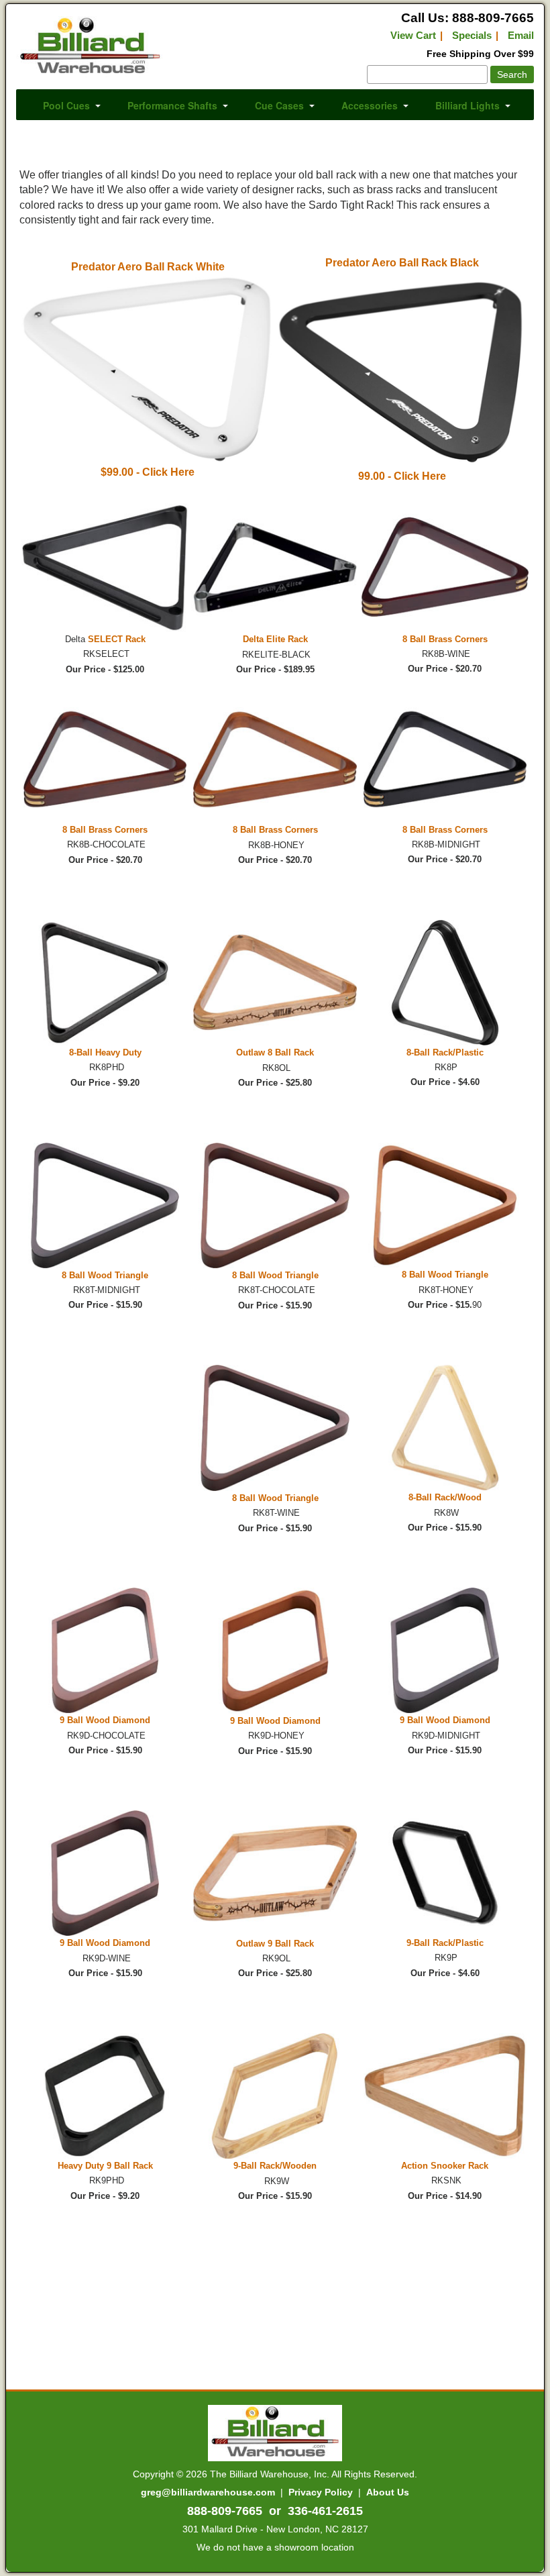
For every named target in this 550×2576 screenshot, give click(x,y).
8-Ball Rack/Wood (445, 1497)
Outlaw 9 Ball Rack (275, 1944)
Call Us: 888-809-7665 (467, 18)
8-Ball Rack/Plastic (445, 1052)
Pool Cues (66, 105)
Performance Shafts (172, 105)
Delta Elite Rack (275, 639)
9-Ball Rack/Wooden (275, 2166)
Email (521, 35)
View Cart (413, 35)
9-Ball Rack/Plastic (445, 1943)
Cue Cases (279, 105)
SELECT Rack (117, 639)
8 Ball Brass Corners (445, 639)
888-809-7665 (225, 2511)
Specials (472, 35)
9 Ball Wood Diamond (105, 1720)
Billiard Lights (467, 105)
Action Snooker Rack (445, 2166)
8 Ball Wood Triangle (105, 1275)
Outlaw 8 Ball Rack (275, 1052)
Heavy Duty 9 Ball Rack (105, 2166)
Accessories (370, 105)
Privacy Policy (321, 2492)
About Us (388, 2492)
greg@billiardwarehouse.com (208, 2492)
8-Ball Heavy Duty (105, 1052)
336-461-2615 (325, 2511)
